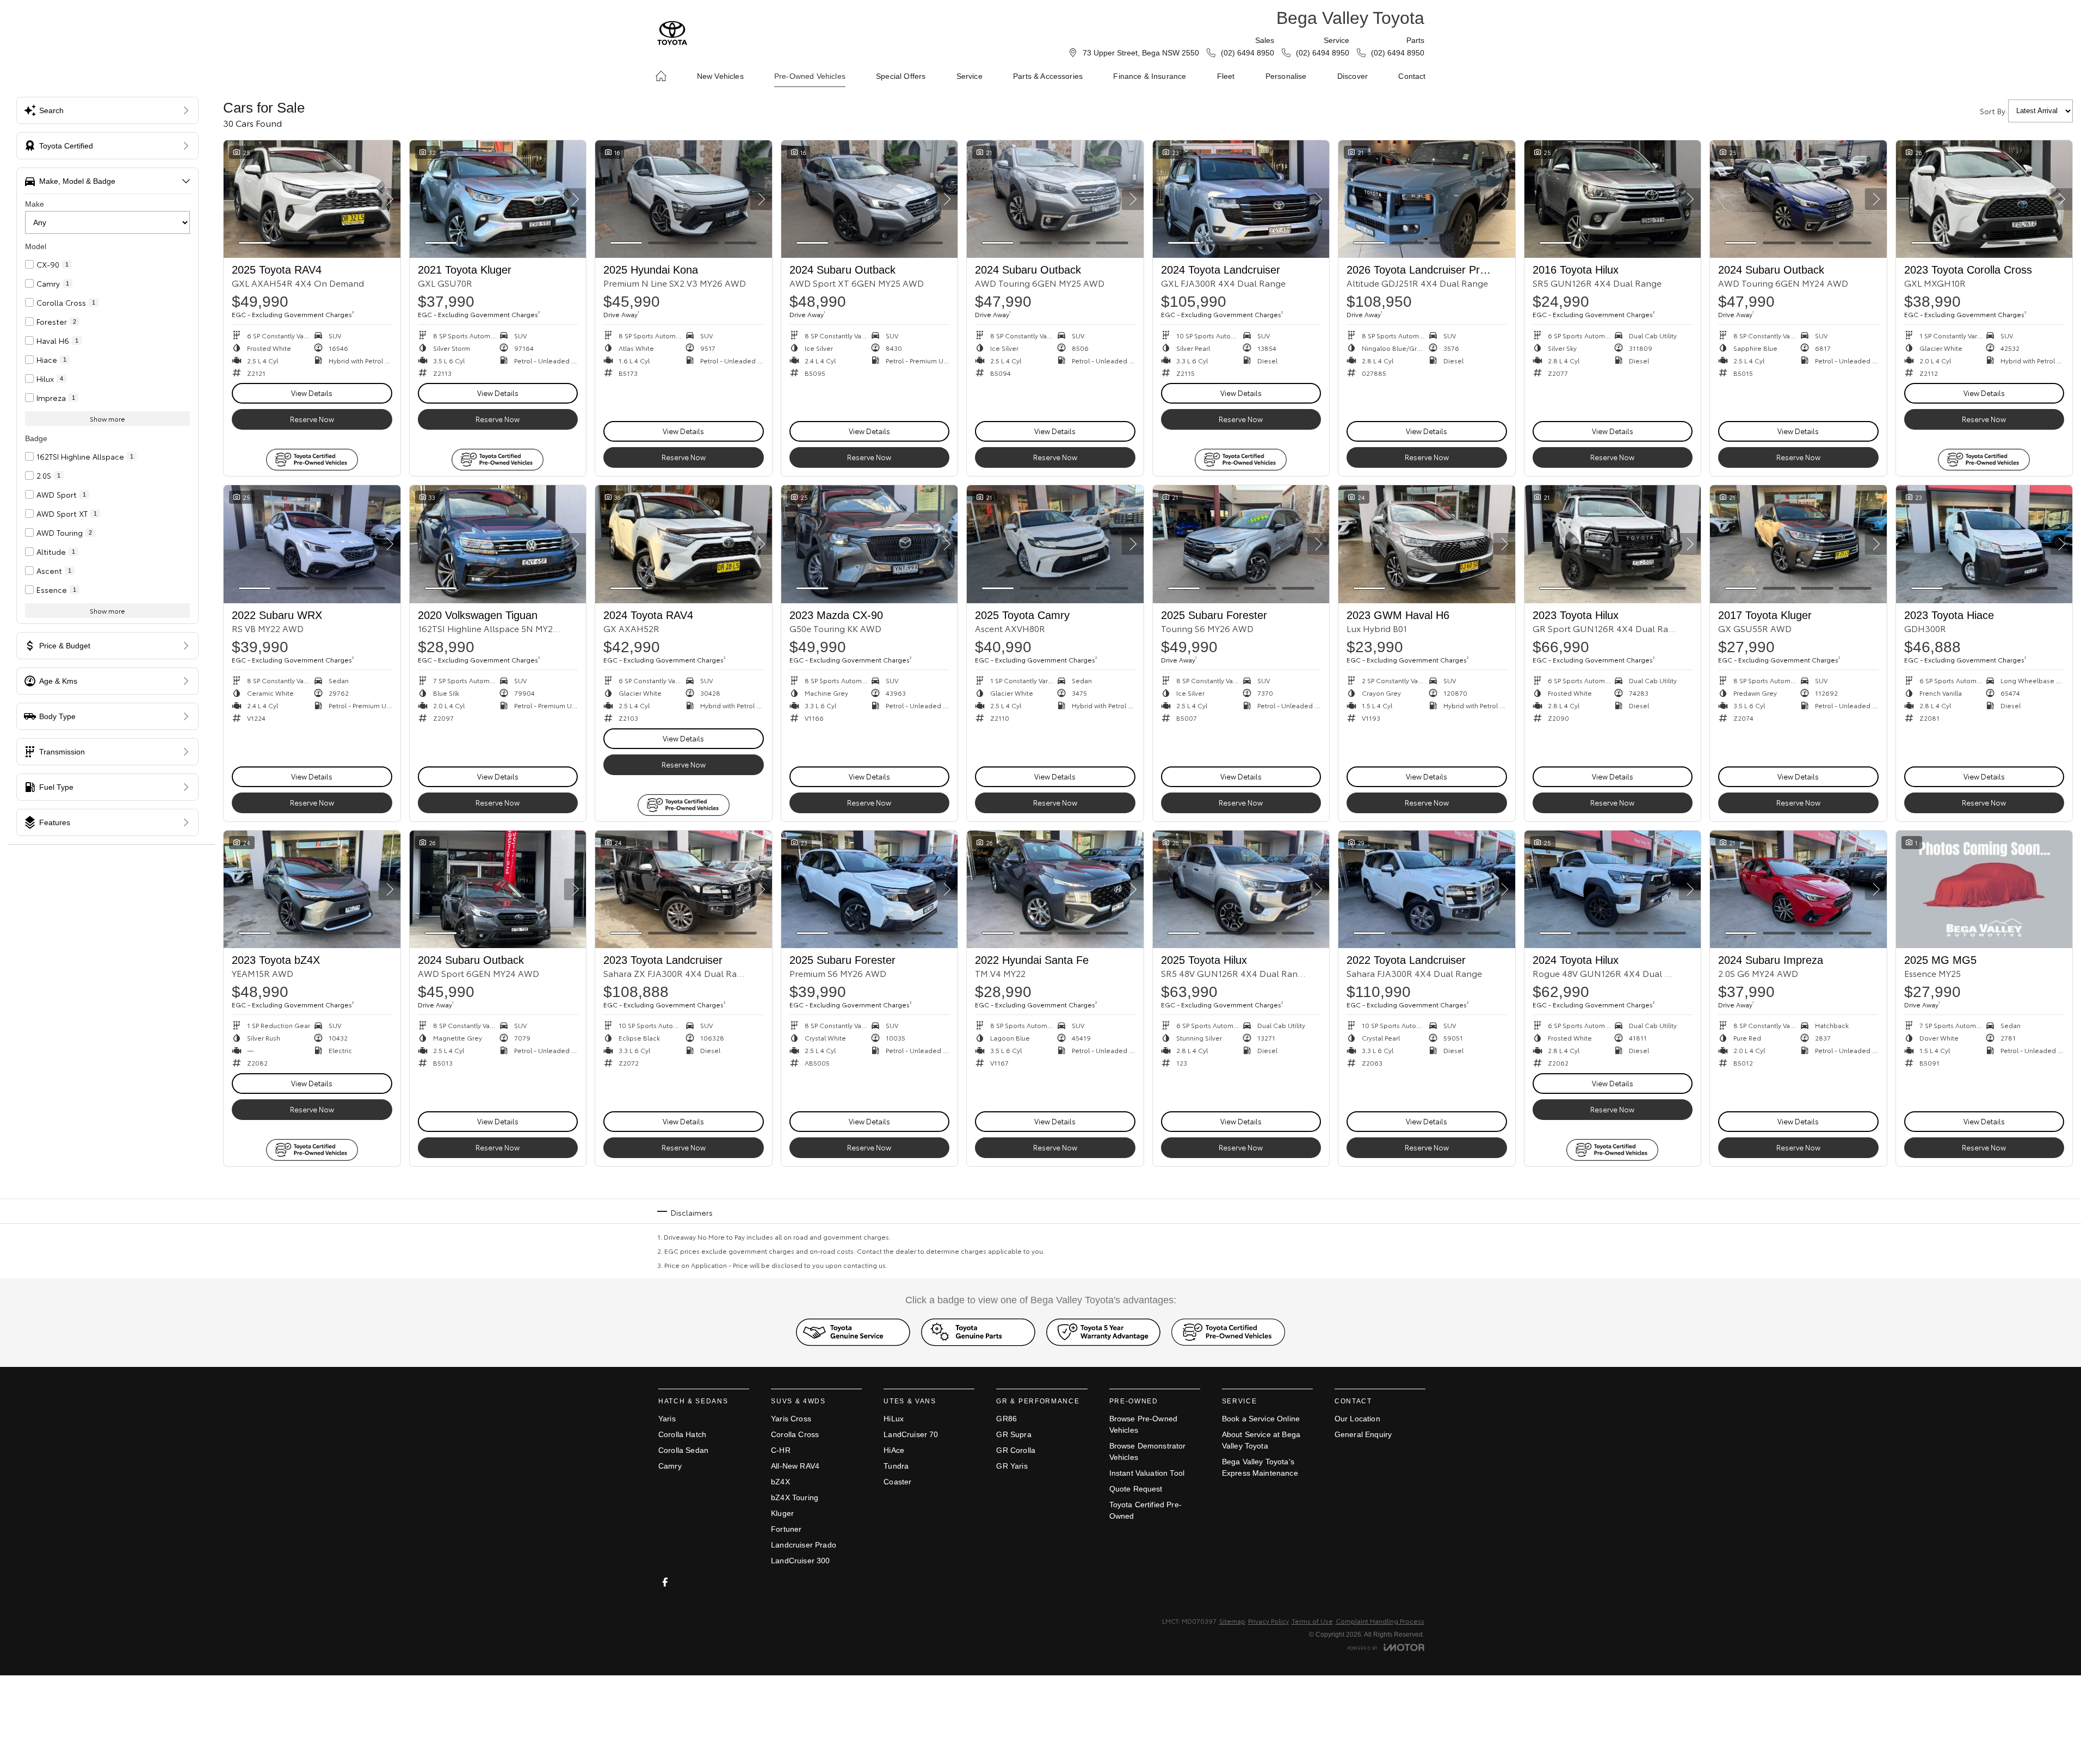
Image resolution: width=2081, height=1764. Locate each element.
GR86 (1006, 1419)
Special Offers (901, 76)
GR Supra (1014, 1434)
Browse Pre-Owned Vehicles (1144, 1424)
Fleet (1226, 76)
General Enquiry (1363, 1434)
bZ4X (780, 1482)
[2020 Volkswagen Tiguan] (498, 544)
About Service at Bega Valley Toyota (1261, 1440)
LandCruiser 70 (911, 1434)
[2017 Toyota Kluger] (1798, 544)
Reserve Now (312, 419)
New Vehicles (720, 76)
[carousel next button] (390, 199)
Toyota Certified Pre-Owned (1146, 1510)
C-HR (781, 1450)
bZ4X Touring (795, 1497)
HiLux (894, 1419)
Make (35, 204)
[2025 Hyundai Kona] (684, 199)
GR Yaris (1012, 1466)
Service (970, 76)
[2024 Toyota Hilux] (1613, 889)
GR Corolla (1016, 1450)
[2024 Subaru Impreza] (1798, 889)
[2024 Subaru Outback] (870, 199)
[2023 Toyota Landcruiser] (684, 889)
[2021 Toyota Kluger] (498, 199)
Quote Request (1136, 1489)
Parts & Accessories (1048, 76)
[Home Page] (672, 33)
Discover (1353, 76)
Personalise (1286, 76)
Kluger (782, 1513)
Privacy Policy (1268, 1621)
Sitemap (1232, 1621)
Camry (670, 1466)
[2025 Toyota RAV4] (312, 199)
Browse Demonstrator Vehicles (1148, 1452)
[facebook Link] (665, 1582)
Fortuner (786, 1529)
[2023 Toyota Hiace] (1984, 544)
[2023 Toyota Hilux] (1613, 544)
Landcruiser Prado (804, 1545)
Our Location (1357, 1419)
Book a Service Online (1261, 1419)
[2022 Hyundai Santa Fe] (1055, 889)
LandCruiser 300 (800, 1561)
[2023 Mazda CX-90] (870, 544)
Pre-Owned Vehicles (810, 76)
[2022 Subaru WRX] (312, 544)
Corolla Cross (795, 1434)
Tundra (896, 1466)
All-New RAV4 (795, 1466)
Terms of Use (1312, 1621)
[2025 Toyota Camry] (1055, 544)
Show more (107, 419)
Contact (1412, 76)
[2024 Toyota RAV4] (684, 544)
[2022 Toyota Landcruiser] (1427, 889)
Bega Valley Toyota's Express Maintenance (1260, 1467)
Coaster (897, 1482)
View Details (312, 393)
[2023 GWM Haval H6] (1427, 544)
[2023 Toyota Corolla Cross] (1984, 199)
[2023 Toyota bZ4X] (312, 889)
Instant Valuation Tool (1147, 1473)
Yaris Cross (791, 1419)
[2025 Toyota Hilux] (1241, 889)
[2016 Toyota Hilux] (1613, 199)
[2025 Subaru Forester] (1241, 544)
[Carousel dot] (255, 243)
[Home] (661, 76)
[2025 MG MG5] (1984, 889)
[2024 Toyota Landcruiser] (1241, 199)
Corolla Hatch (682, 1434)
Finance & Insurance (1150, 76)
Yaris (667, 1419)
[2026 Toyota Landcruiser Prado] (1427, 199)
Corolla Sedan (683, 1450)
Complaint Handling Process (1380, 1621)
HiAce (894, 1450)
